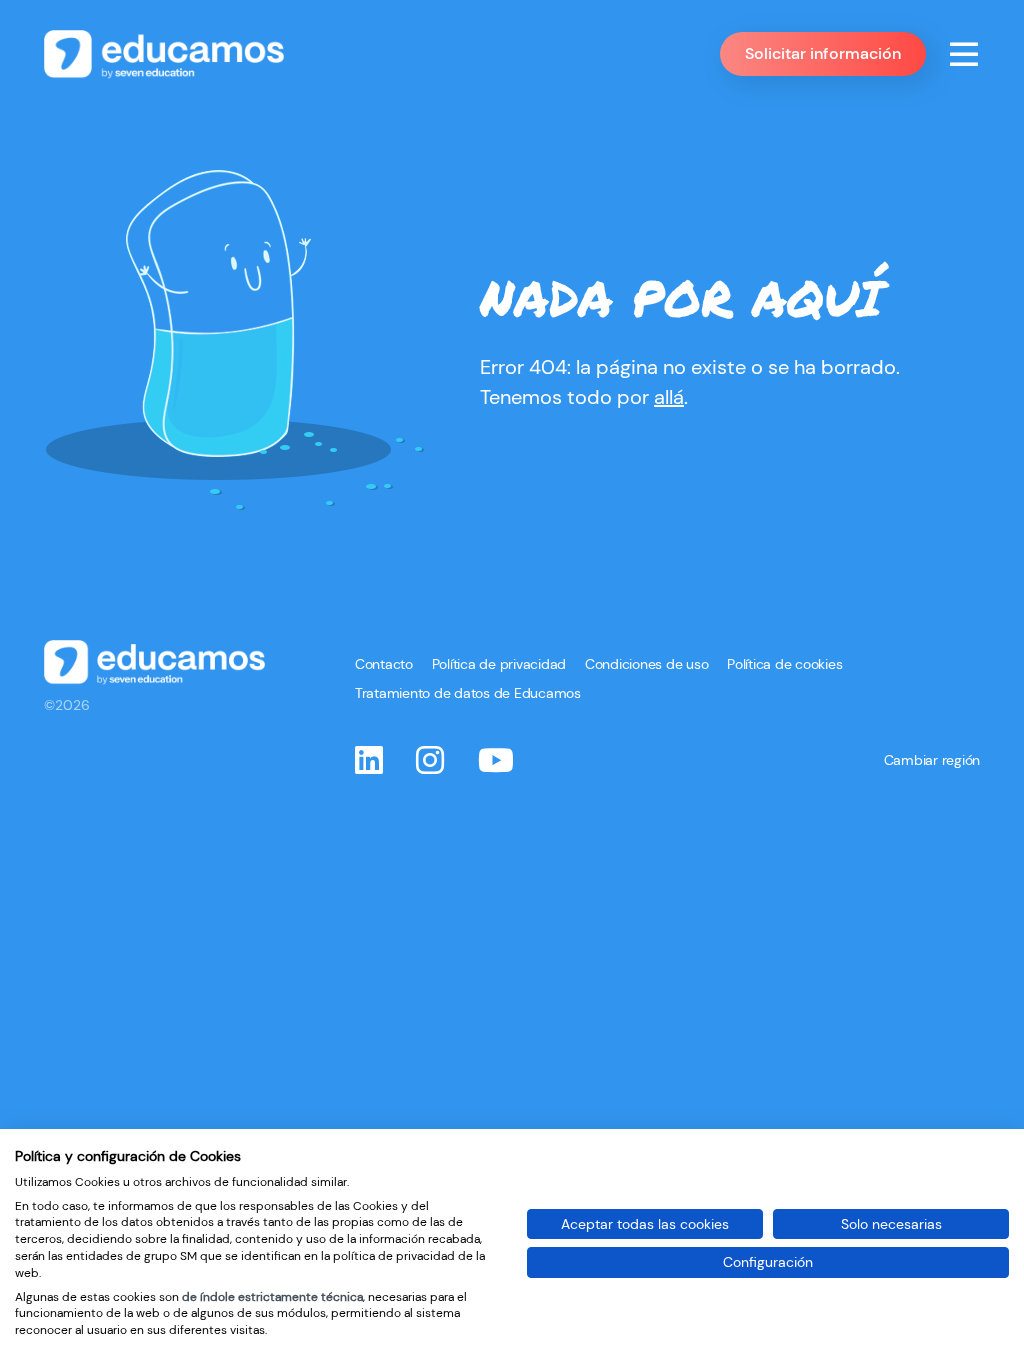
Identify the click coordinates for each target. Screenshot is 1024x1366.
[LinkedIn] (369, 765)
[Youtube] (496, 765)
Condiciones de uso (647, 664)
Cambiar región (932, 760)
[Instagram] (430, 765)
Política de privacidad (499, 664)
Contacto (384, 664)
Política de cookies (784, 664)
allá (669, 397)
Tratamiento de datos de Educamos (468, 693)
